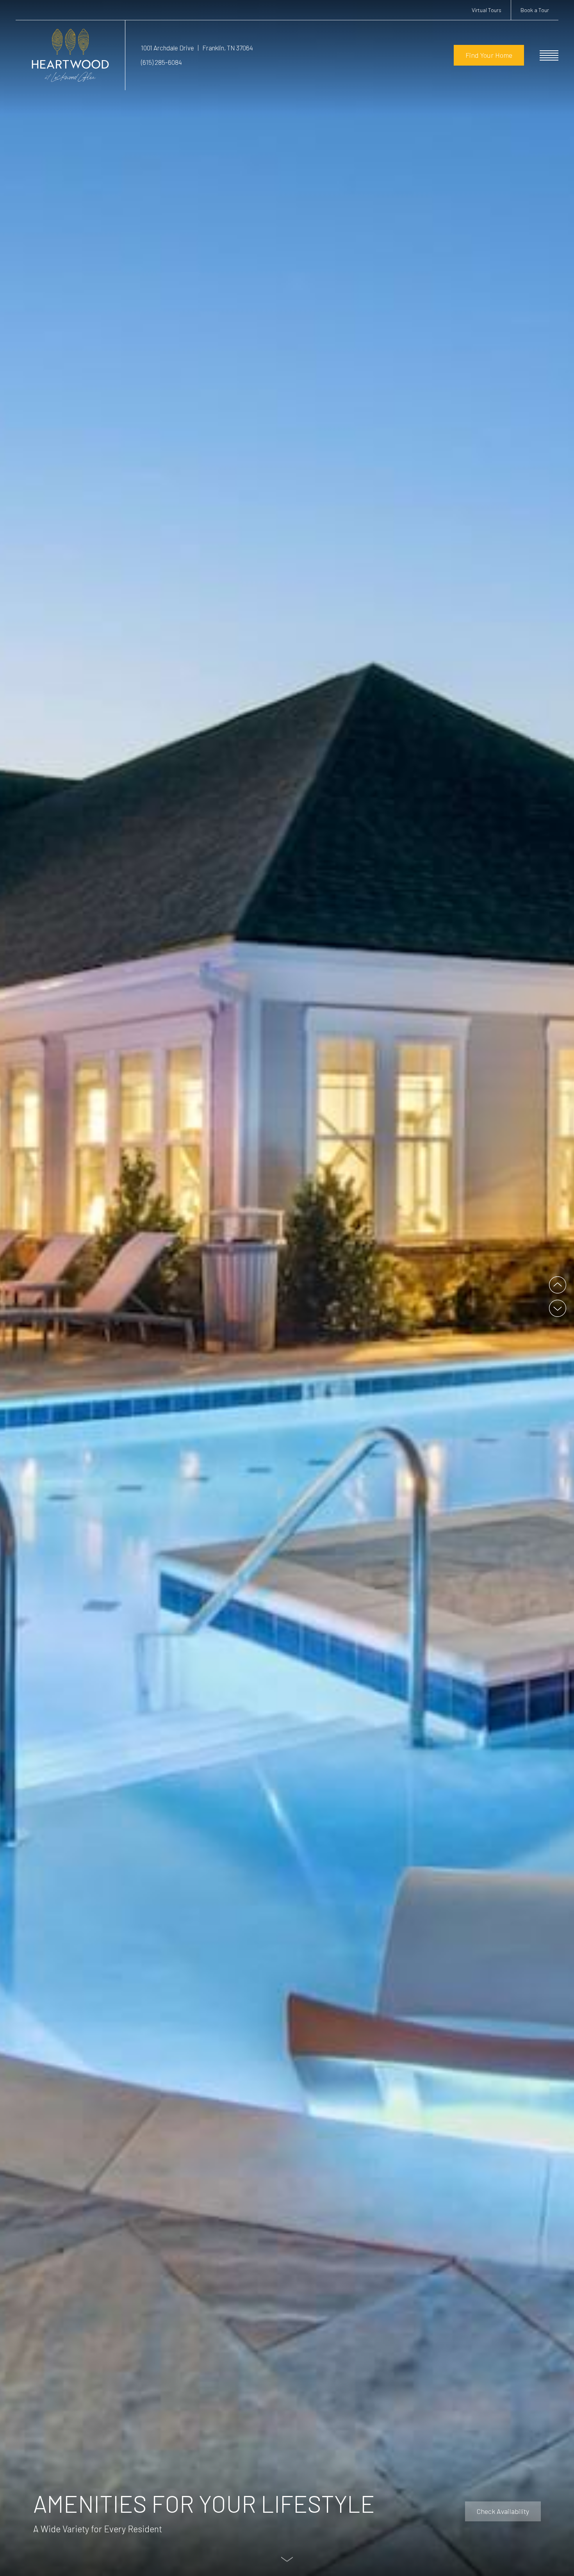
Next (558, 1308)
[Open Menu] (549, 55)
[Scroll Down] (287, 2559)
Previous (558, 1285)
